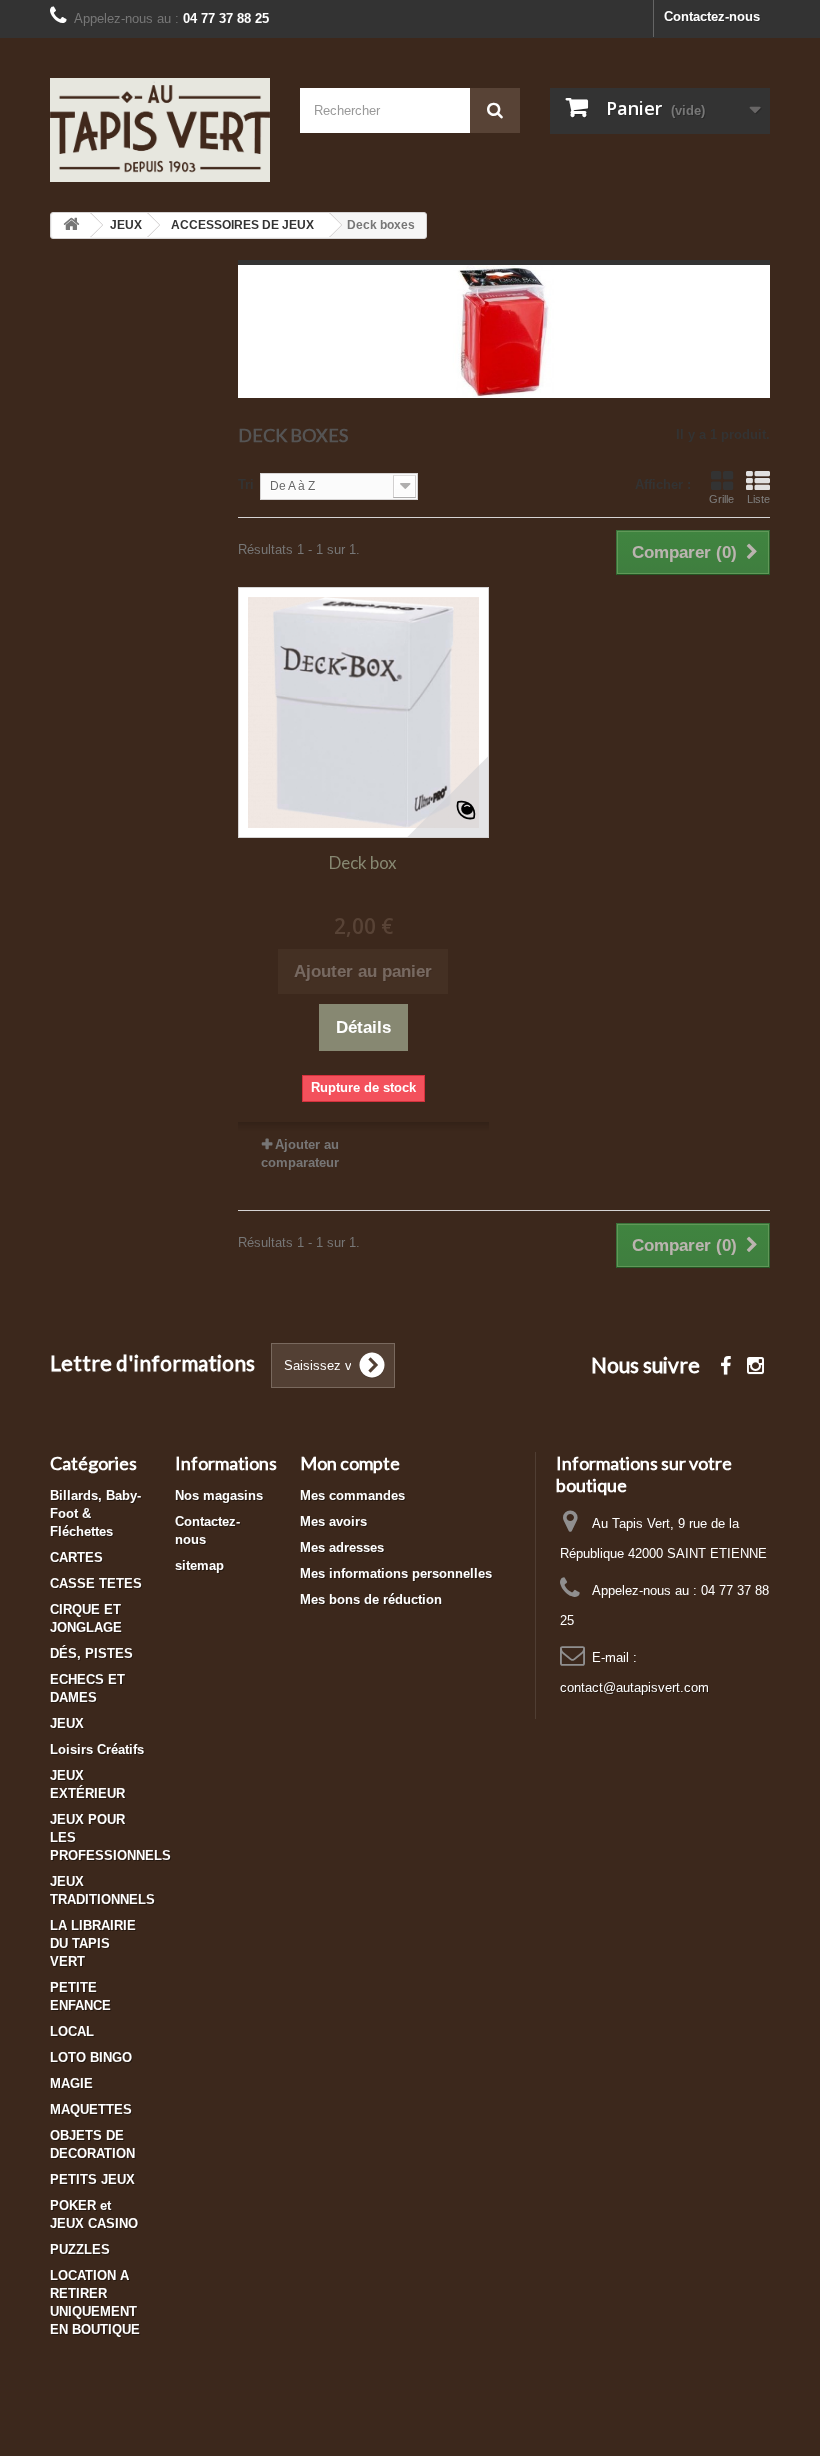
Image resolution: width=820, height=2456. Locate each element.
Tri (246, 484)
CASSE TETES (96, 1583)
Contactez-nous (712, 16)
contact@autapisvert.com (634, 1687)
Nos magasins (219, 1495)
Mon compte (350, 1463)
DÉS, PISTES (91, 1653)
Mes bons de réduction (371, 1599)
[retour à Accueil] (71, 225)
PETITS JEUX (92, 2179)
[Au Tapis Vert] (160, 130)
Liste (758, 499)
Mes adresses (342, 1547)
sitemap (199, 1565)
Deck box (363, 862)
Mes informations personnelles (396, 1573)
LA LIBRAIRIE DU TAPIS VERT (93, 1943)
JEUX (67, 1723)
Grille (721, 499)
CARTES (76, 1557)
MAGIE (71, 2083)
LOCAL (72, 2031)
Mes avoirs (333, 1521)
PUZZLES (80, 2249)
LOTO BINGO (91, 2057)
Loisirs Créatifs (97, 1749)
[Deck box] (363, 712)
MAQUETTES (91, 2109)
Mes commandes (352, 1495)
